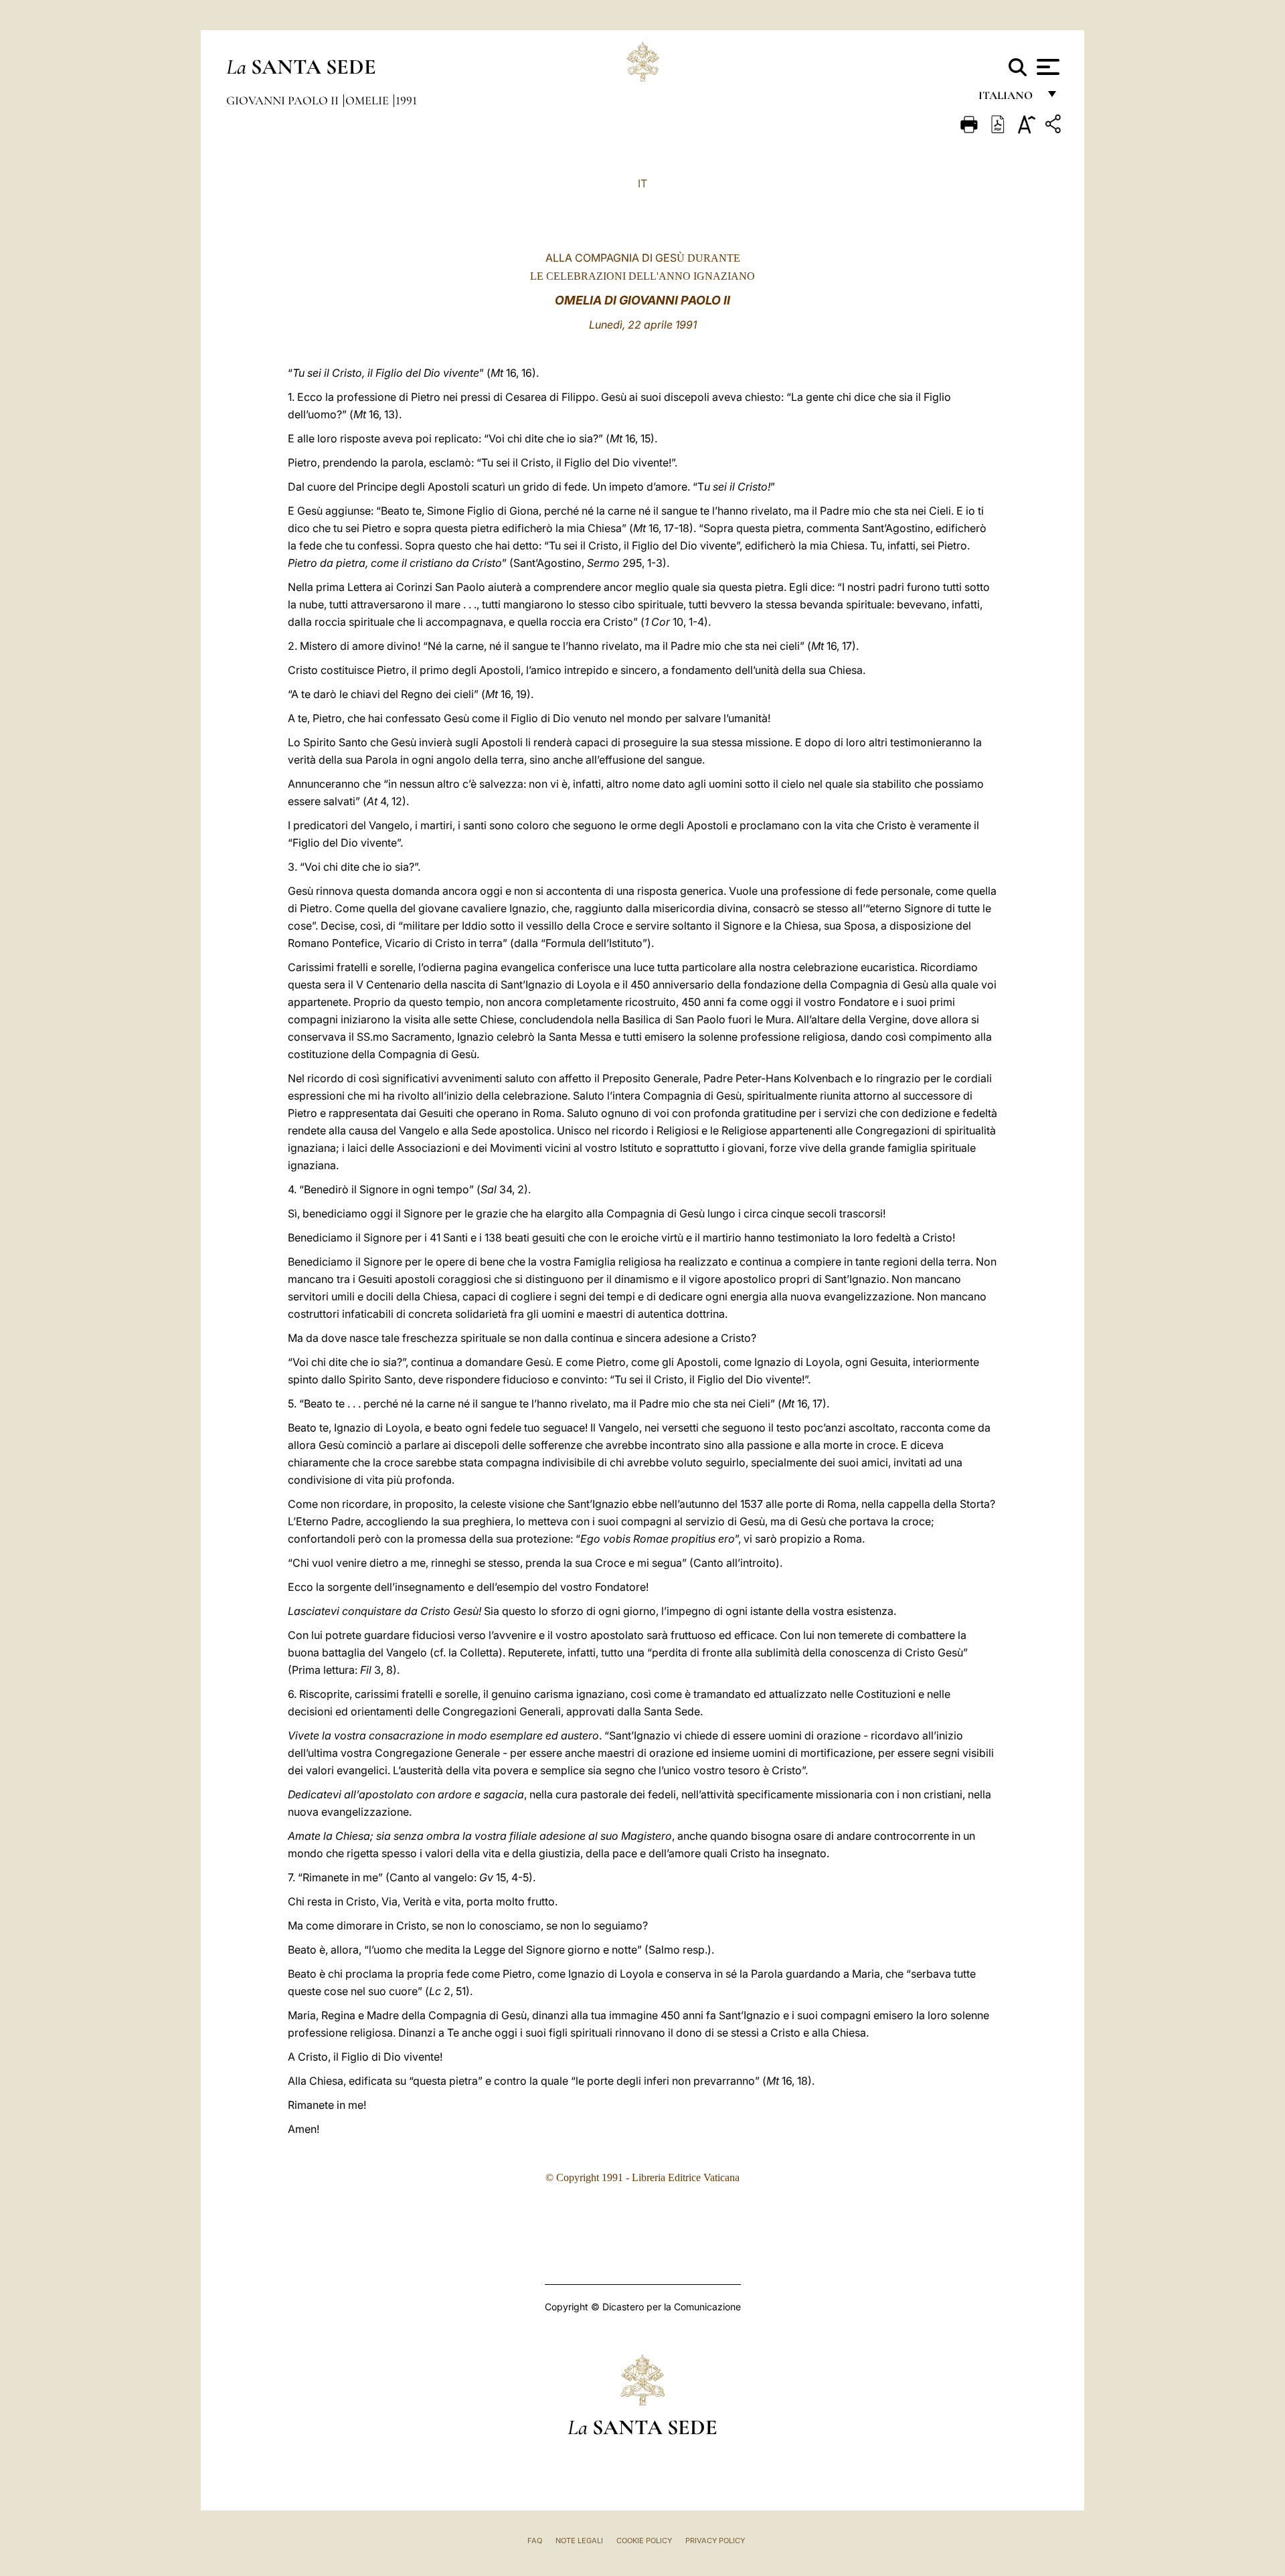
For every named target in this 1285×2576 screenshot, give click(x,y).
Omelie (368, 100)
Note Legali (579, 2541)
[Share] (1055, 126)
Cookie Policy (644, 2541)
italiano (1008, 99)
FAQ (535, 2541)
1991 (406, 100)
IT (642, 183)
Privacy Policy (715, 2541)
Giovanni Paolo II (284, 100)
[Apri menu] (1046, 67)
